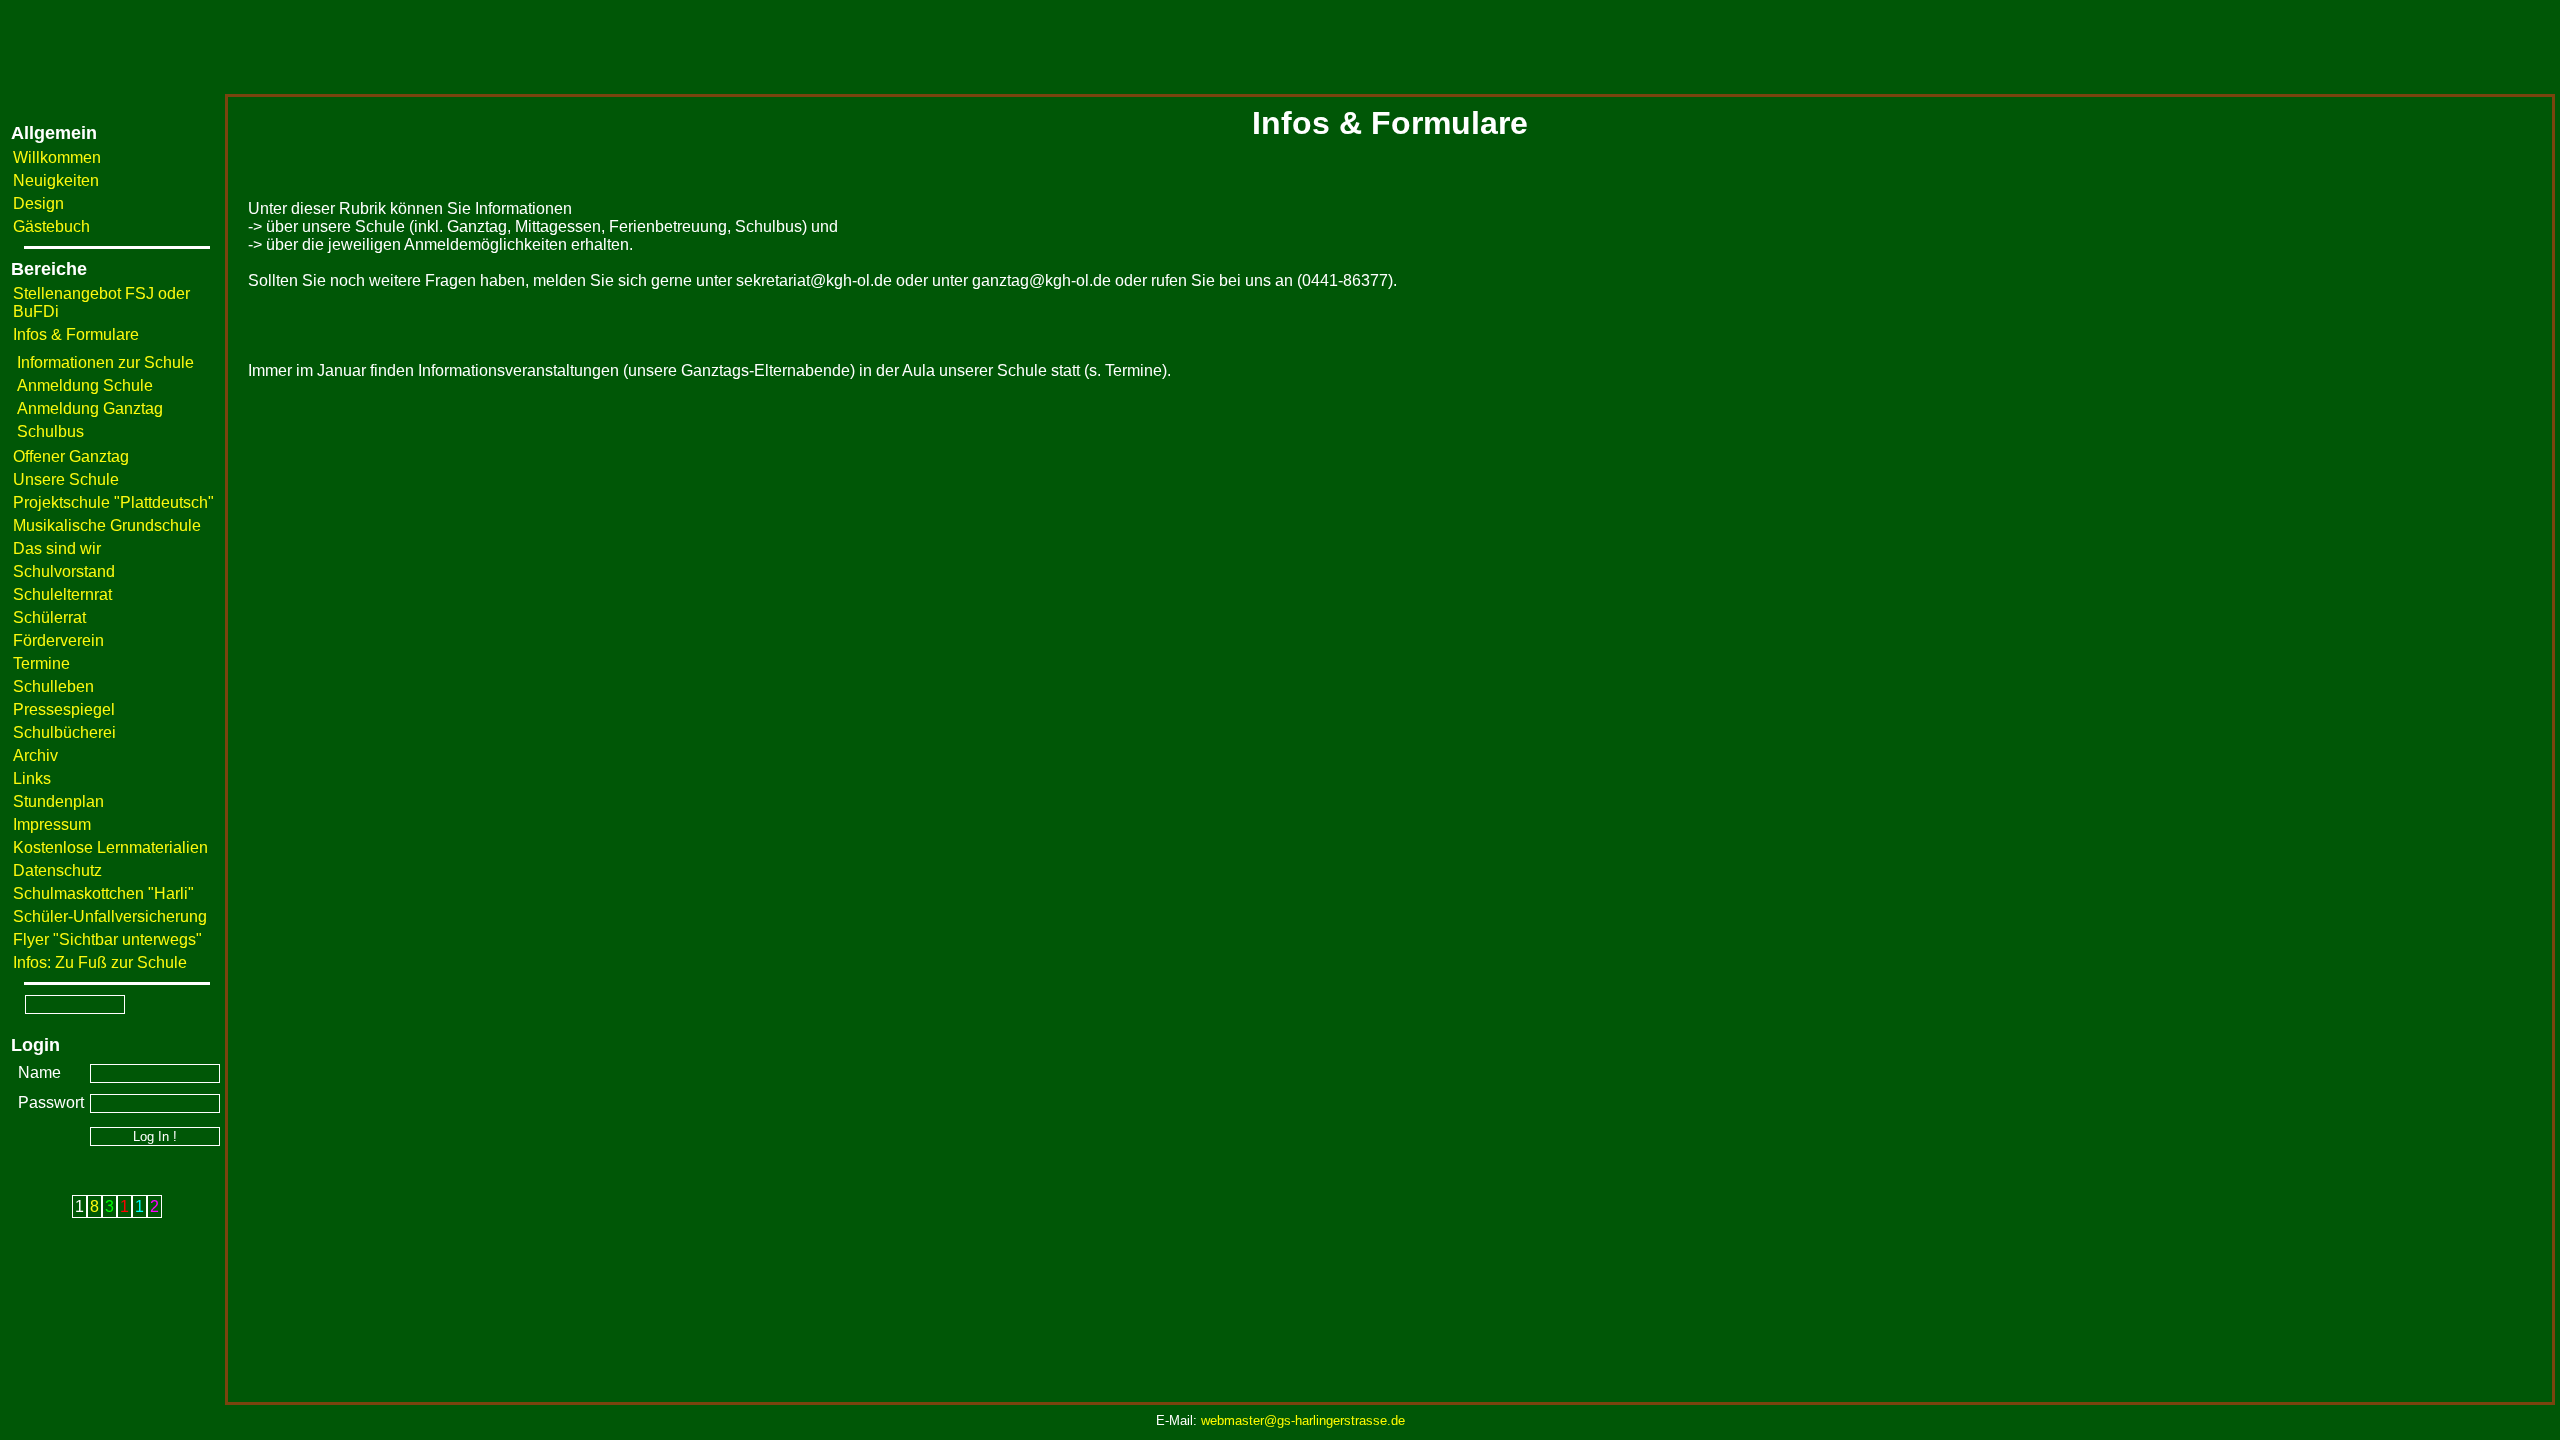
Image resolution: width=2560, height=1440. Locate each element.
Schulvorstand (64, 571)
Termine (41, 663)
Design (38, 203)
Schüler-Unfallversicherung (110, 916)
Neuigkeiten (56, 180)
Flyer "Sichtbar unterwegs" (107, 939)
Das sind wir (57, 548)
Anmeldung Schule (85, 385)
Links (32, 778)
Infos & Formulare (76, 334)
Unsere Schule (66, 479)
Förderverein (58, 640)
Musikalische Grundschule (107, 525)
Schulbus (50, 431)
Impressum (52, 824)
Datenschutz (57, 870)
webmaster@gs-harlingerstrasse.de (1303, 1420)
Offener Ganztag (71, 456)
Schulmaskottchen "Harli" (103, 893)
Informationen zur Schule (105, 362)
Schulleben (53, 686)
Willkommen (57, 157)
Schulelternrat (62, 594)
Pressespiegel (64, 709)
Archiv (35, 755)
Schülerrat (49, 617)
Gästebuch (51, 226)
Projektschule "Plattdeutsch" (113, 502)
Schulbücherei (64, 732)
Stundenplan (58, 801)
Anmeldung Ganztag (90, 408)
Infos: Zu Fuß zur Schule (100, 962)
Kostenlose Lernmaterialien (110, 847)
